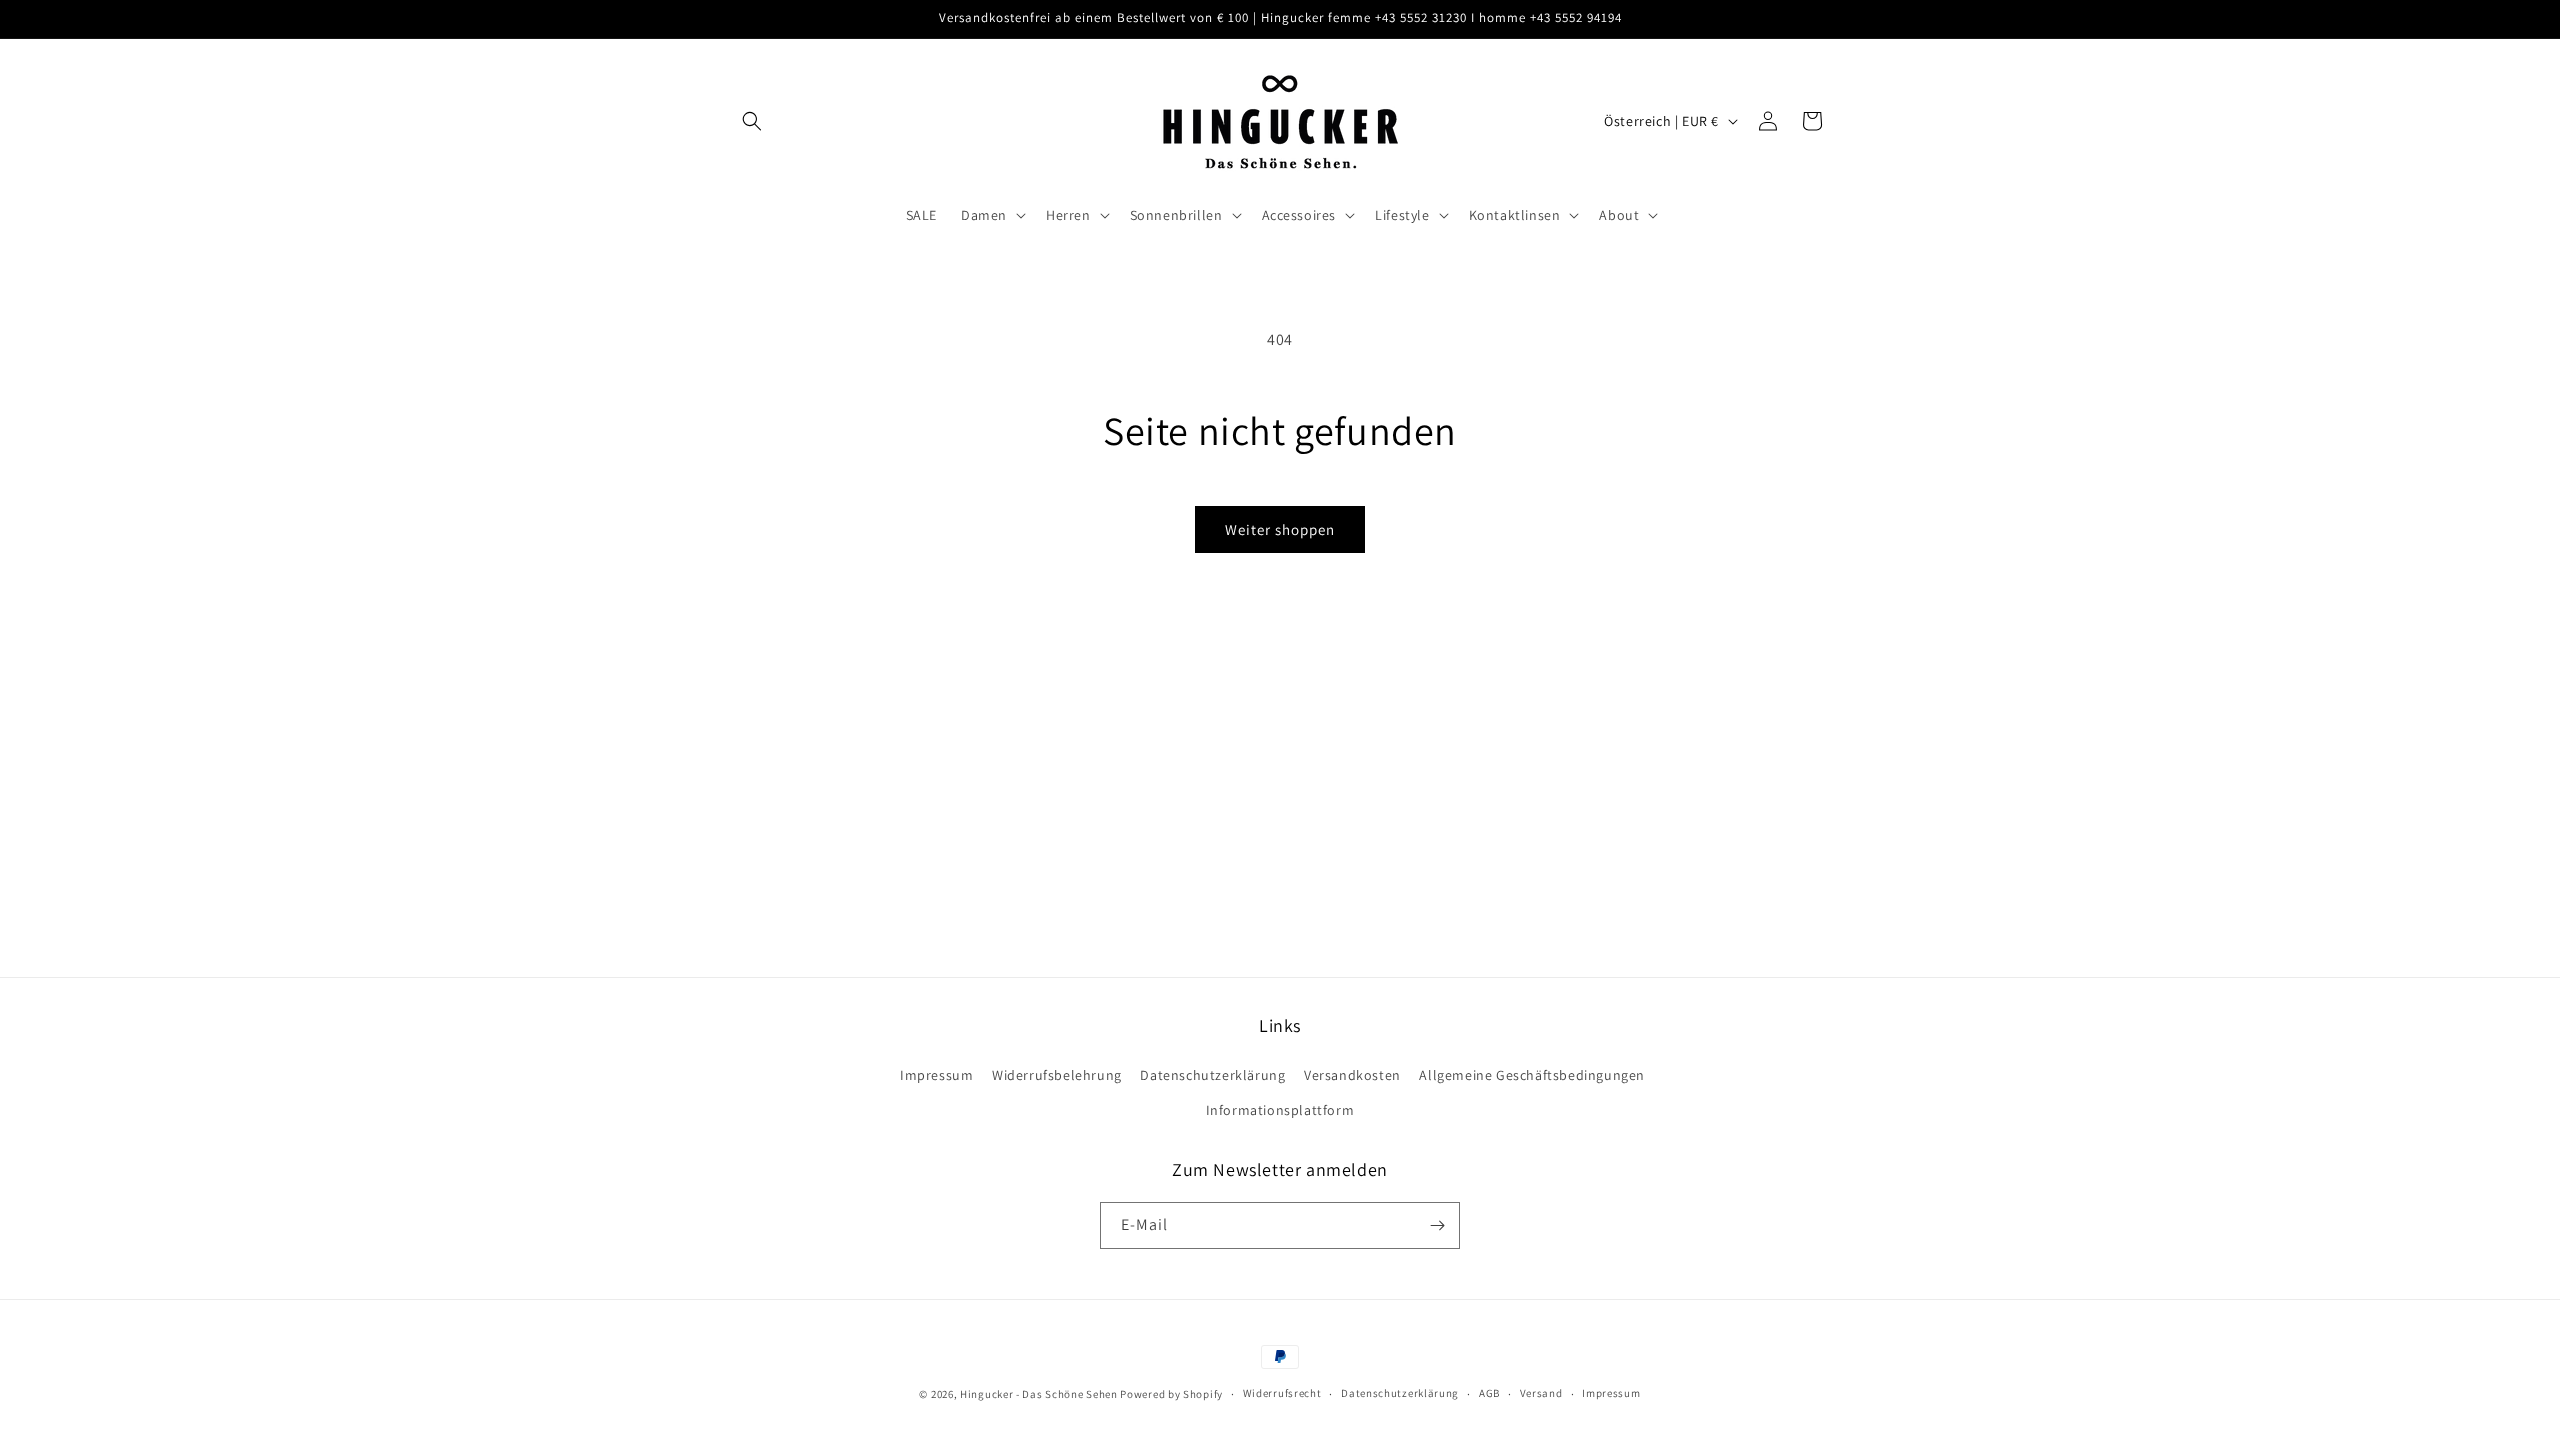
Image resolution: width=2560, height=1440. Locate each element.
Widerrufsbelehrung (1057, 1075)
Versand (1541, 1393)
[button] (752, 121)
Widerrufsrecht (1282, 1393)
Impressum (936, 1075)
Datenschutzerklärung (1212, 1075)
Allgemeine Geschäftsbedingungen (1532, 1075)
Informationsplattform (1280, 1110)
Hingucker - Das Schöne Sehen (1039, 1394)
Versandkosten (1352, 1075)
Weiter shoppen (1280, 529)
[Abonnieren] (1437, 1225)
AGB (1489, 1393)
